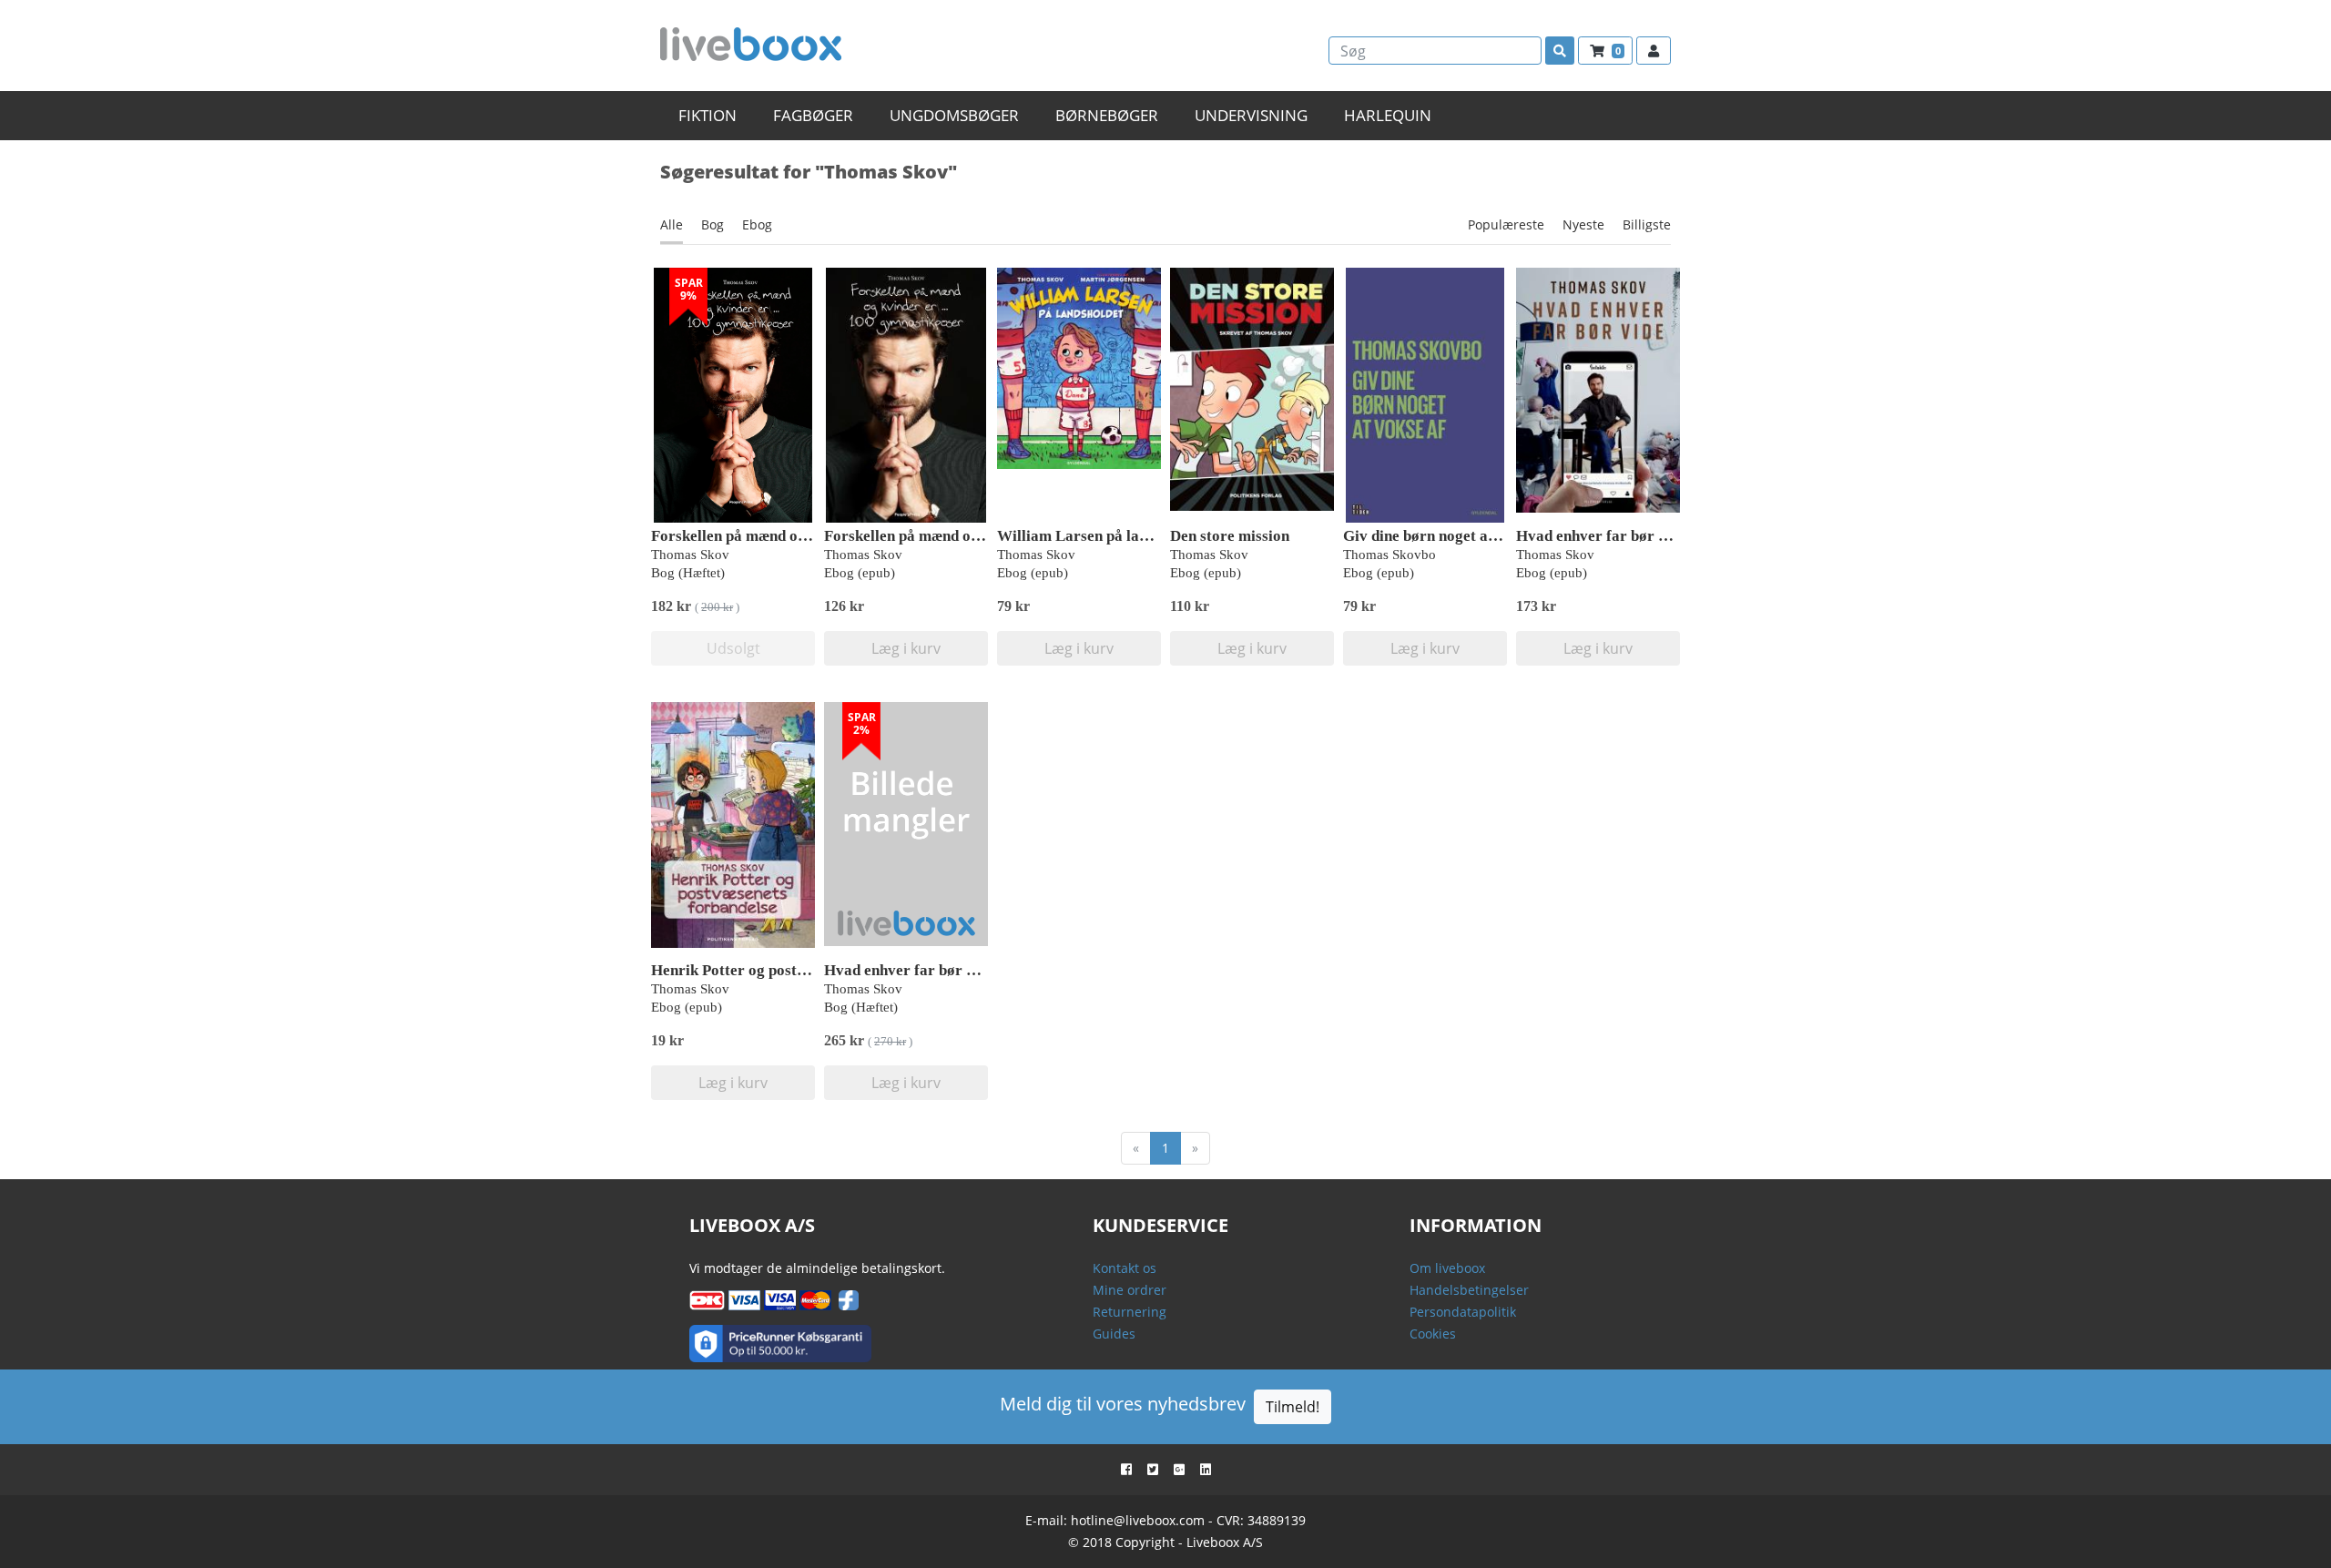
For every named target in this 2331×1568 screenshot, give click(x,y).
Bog (713, 224)
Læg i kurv (906, 648)
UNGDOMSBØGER (954, 115)
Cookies (1433, 1334)
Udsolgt (733, 648)
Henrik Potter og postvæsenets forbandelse (795, 970)
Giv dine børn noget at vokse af (1448, 536)
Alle (672, 224)
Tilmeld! (1293, 1407)
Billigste (1647, 224)
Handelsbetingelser (1469, 1290)
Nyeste (1583, 224)
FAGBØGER (813, 115)
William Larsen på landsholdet (1100, 536)
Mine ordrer (1130, 1290)
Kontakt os (1125, 1268)
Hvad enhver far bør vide (1601, 536)
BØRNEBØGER (1107, 115)
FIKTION (707, 115)
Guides (1114, 1334)
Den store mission (1230, 536)
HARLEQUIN (1388, 115)
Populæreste (1506, 224)
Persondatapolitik (1463, 1312)
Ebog (757, 224)
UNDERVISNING (1251, 115)
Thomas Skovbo (1389, 555)
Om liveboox (1447, 1268)
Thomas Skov (690, 555)
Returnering (1130, 1312)
